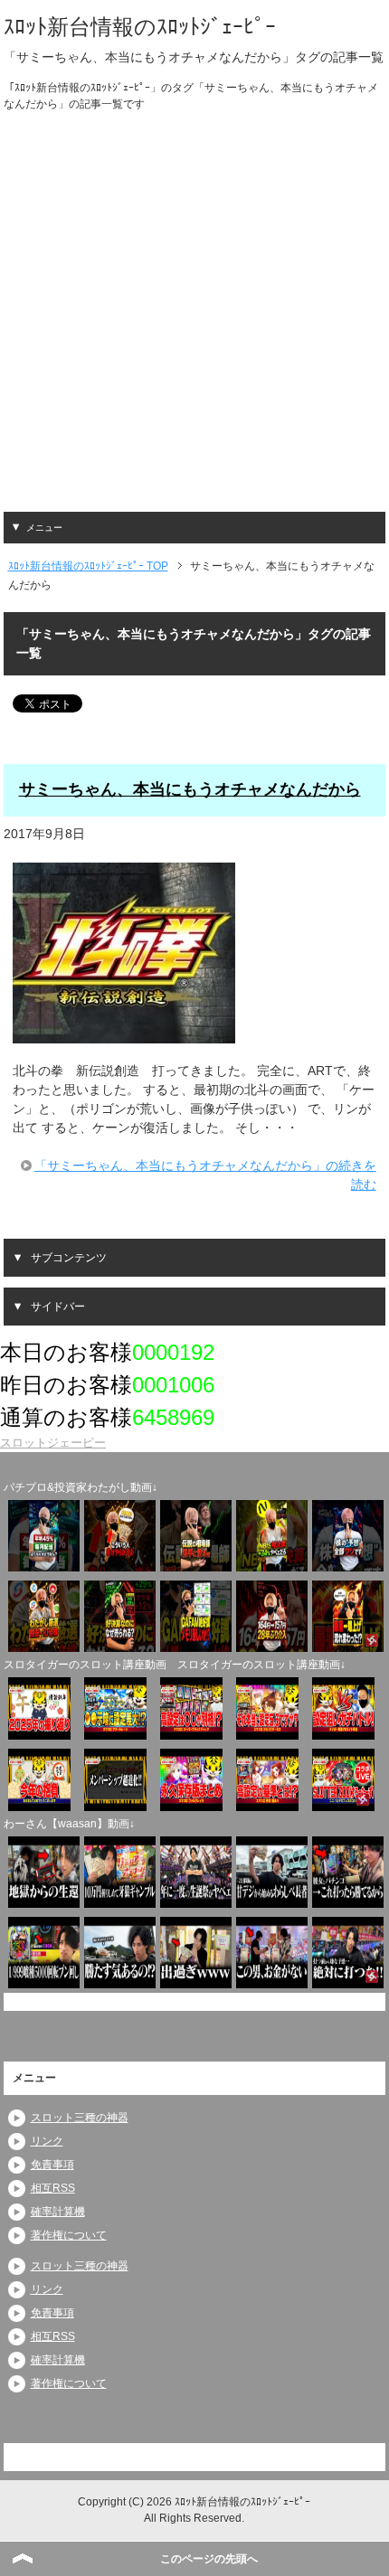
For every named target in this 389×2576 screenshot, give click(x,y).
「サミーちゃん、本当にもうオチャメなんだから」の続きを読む (205, 1175)
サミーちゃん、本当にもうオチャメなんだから (190, 789)
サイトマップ (343, 2457)
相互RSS (53, 2188)
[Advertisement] (194, 317)
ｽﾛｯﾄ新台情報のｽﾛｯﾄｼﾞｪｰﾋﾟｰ (140, 27)
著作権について (69, 2235)
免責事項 (52, 2165)
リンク (47, 2141)
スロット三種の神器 (80, 2118)
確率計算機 (58, 2212)
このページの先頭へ (209, 2559)
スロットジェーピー (53, 1443)
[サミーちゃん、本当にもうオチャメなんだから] (124, 1033)
